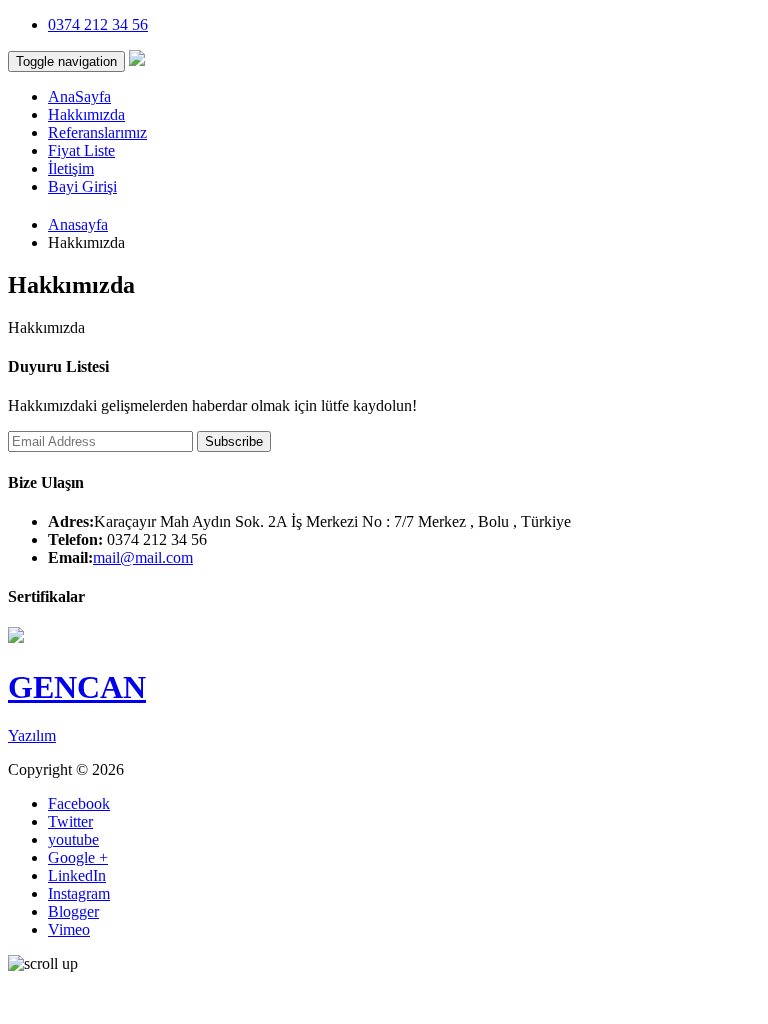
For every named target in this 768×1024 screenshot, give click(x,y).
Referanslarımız (97, 132)
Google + (78, 857)
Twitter (70, 821)
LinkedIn (77, 875)
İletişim (71, 168)
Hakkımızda (86, 114)
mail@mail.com (143, 557)
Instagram (79, 893)
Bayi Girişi (82, 186)
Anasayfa (78, 224)
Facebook (79, 803)
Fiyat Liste (81, 150)
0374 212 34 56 (98, 24)
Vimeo (69, 929)
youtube (73, 839)
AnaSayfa (79, 96)
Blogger (73, 911)
